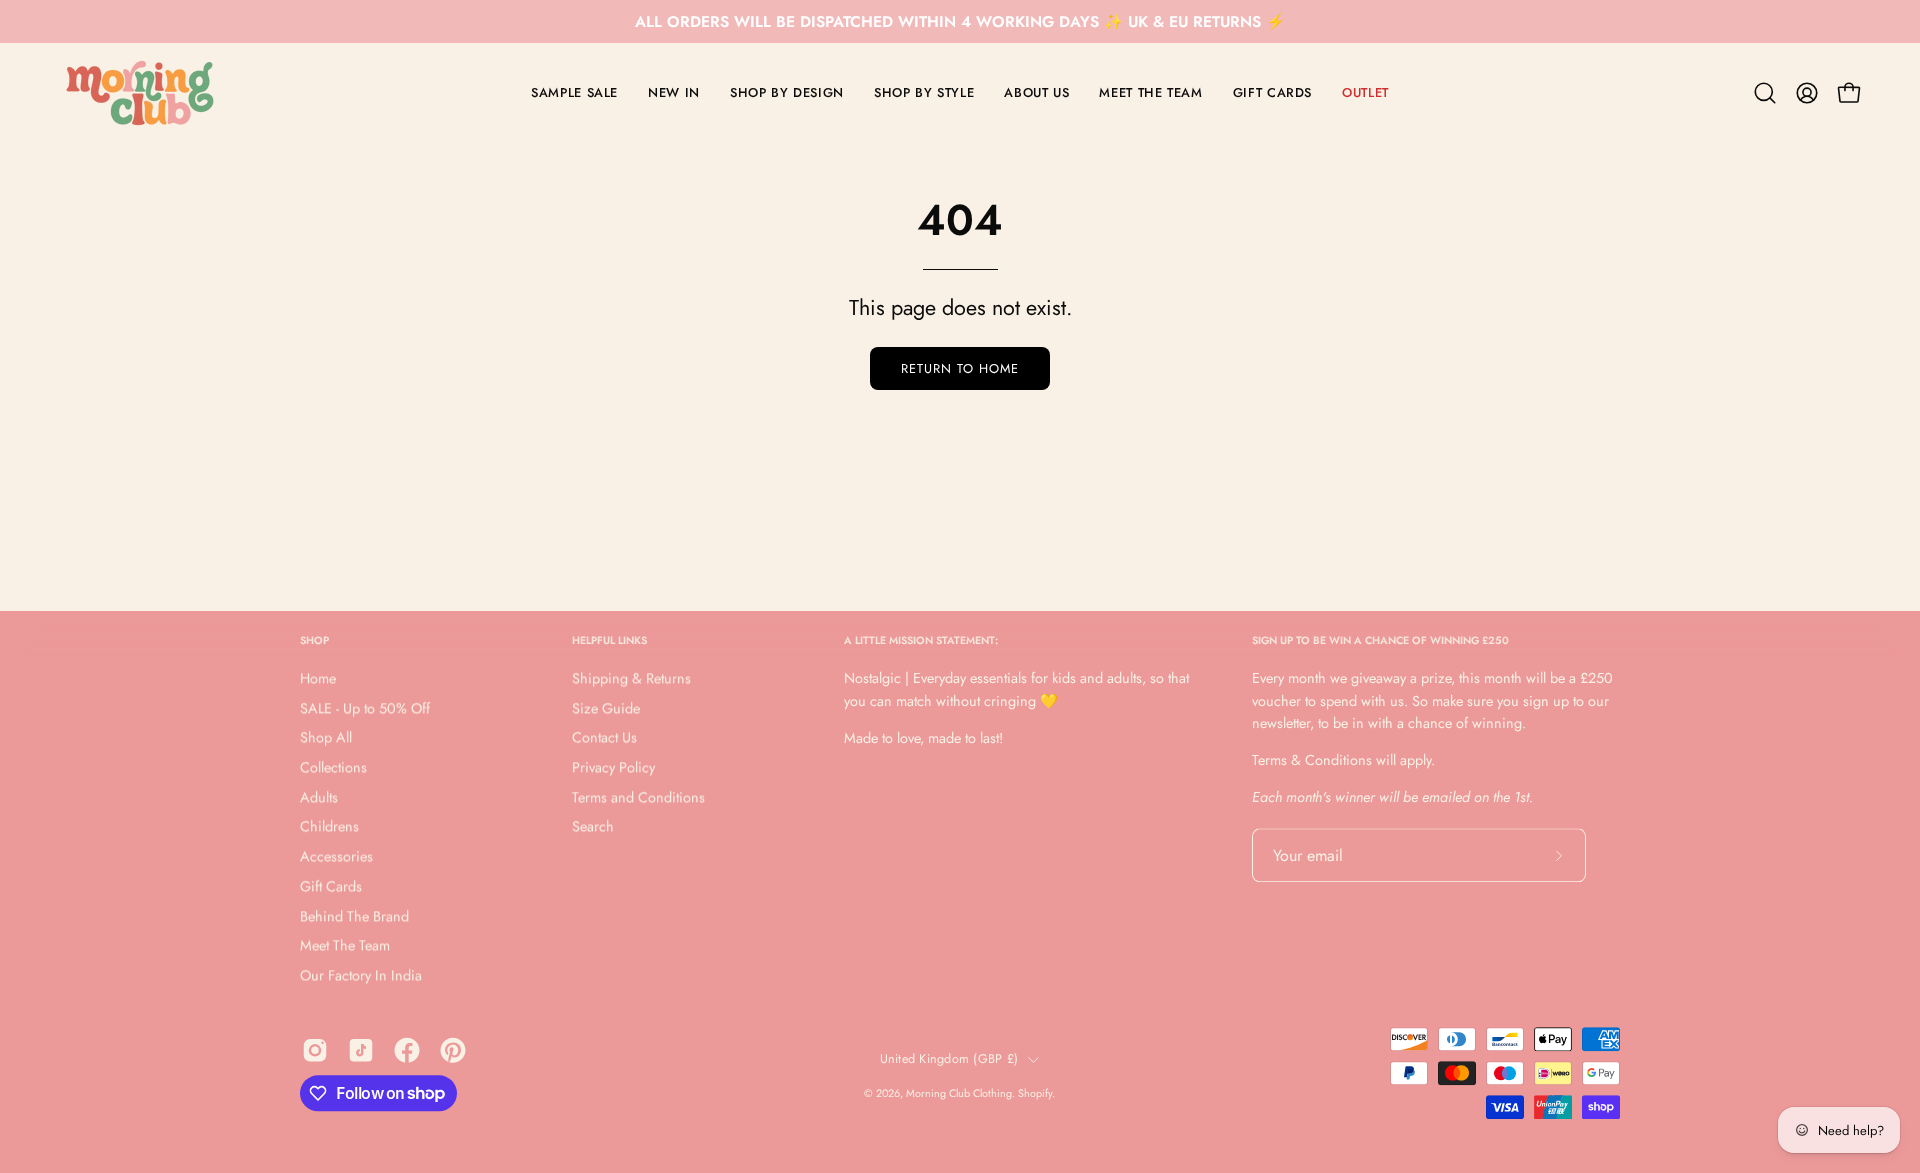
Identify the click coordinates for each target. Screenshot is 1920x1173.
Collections (333, 768)
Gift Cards (331, 886)
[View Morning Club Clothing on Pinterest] (453, 1050)
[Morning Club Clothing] (140, 93)
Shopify (1035, 1094)
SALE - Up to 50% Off (365, 708)
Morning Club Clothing (959, 1094)
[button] (1765, 93)
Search (593, 827)
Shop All (326, 738)
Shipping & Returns (631, 679)
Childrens (329, 827)
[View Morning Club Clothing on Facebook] (407, 1050)
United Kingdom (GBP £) (949, 1059)
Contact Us (604, 738)
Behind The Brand (354, 916)
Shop (314, 640)
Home (318, 679)
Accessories (336, 857)
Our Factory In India (361, 975)
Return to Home (959, 368)
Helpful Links (609, 640)
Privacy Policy (613, 768)
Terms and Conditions (638, 797)
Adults (319, 797)
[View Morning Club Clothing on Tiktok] (361, 1050)
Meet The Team (345, 946)
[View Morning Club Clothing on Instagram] (315, 1050)
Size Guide (606, 708)
